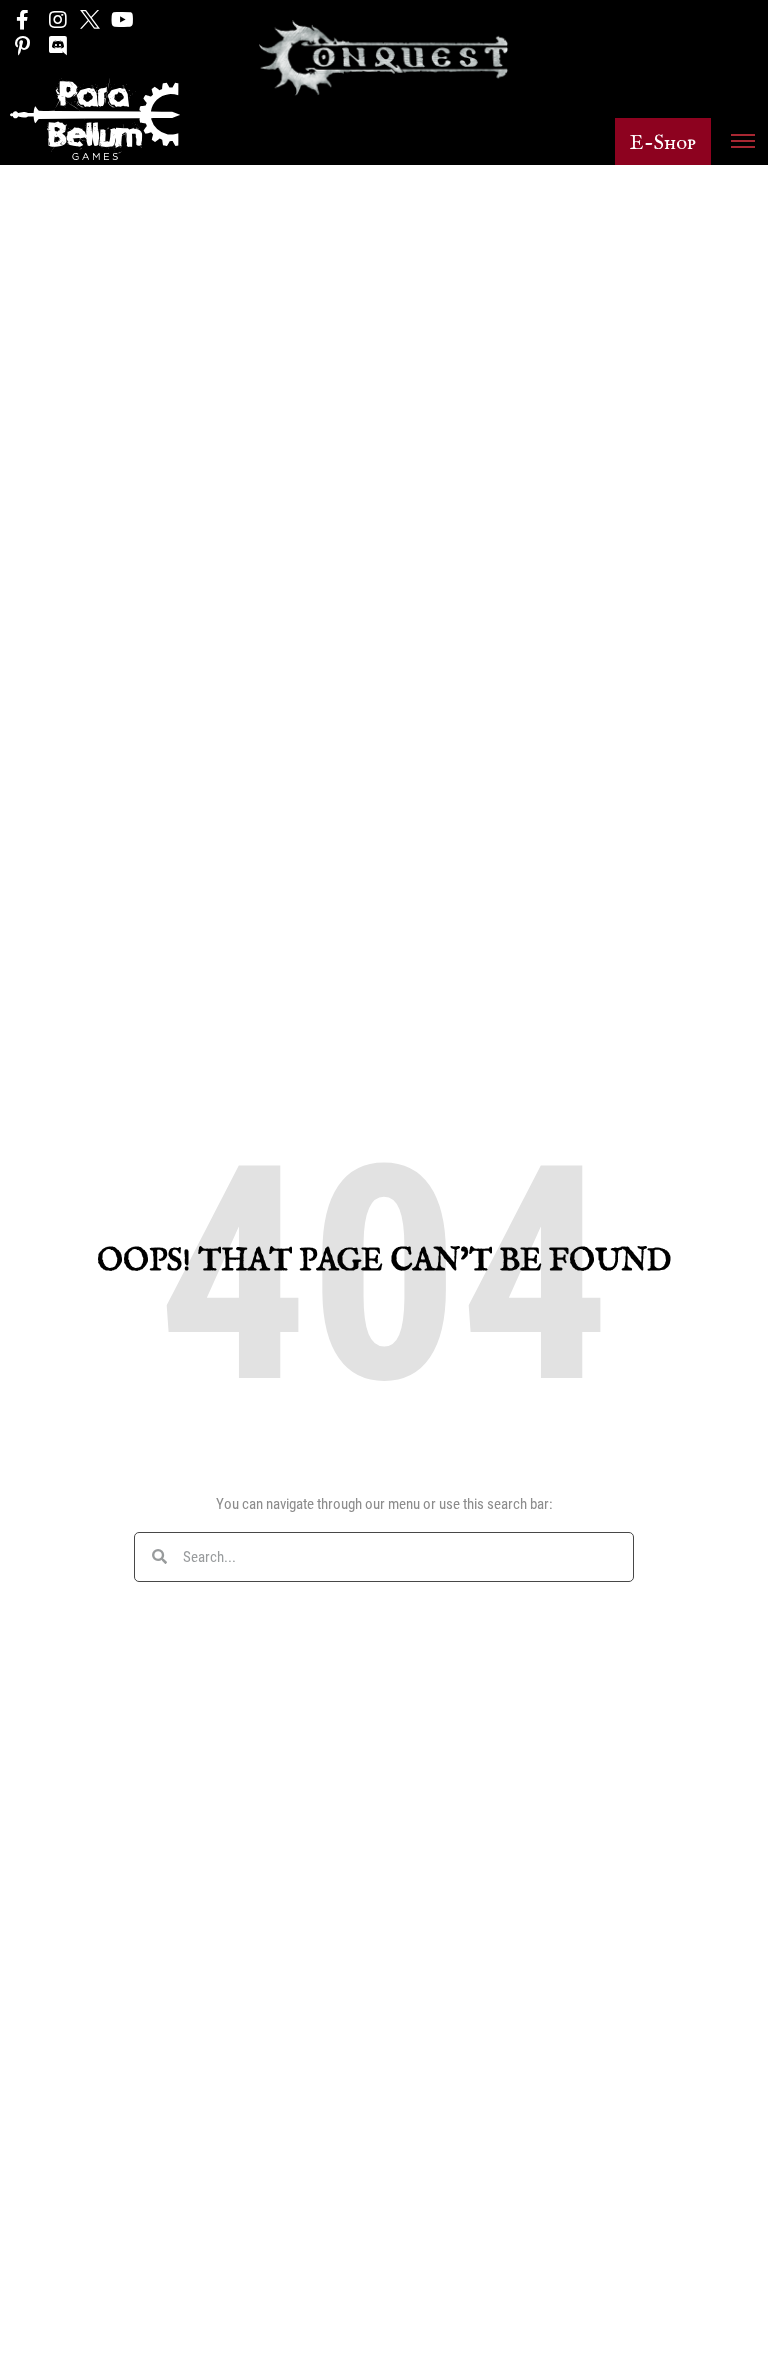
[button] (663, 141)
